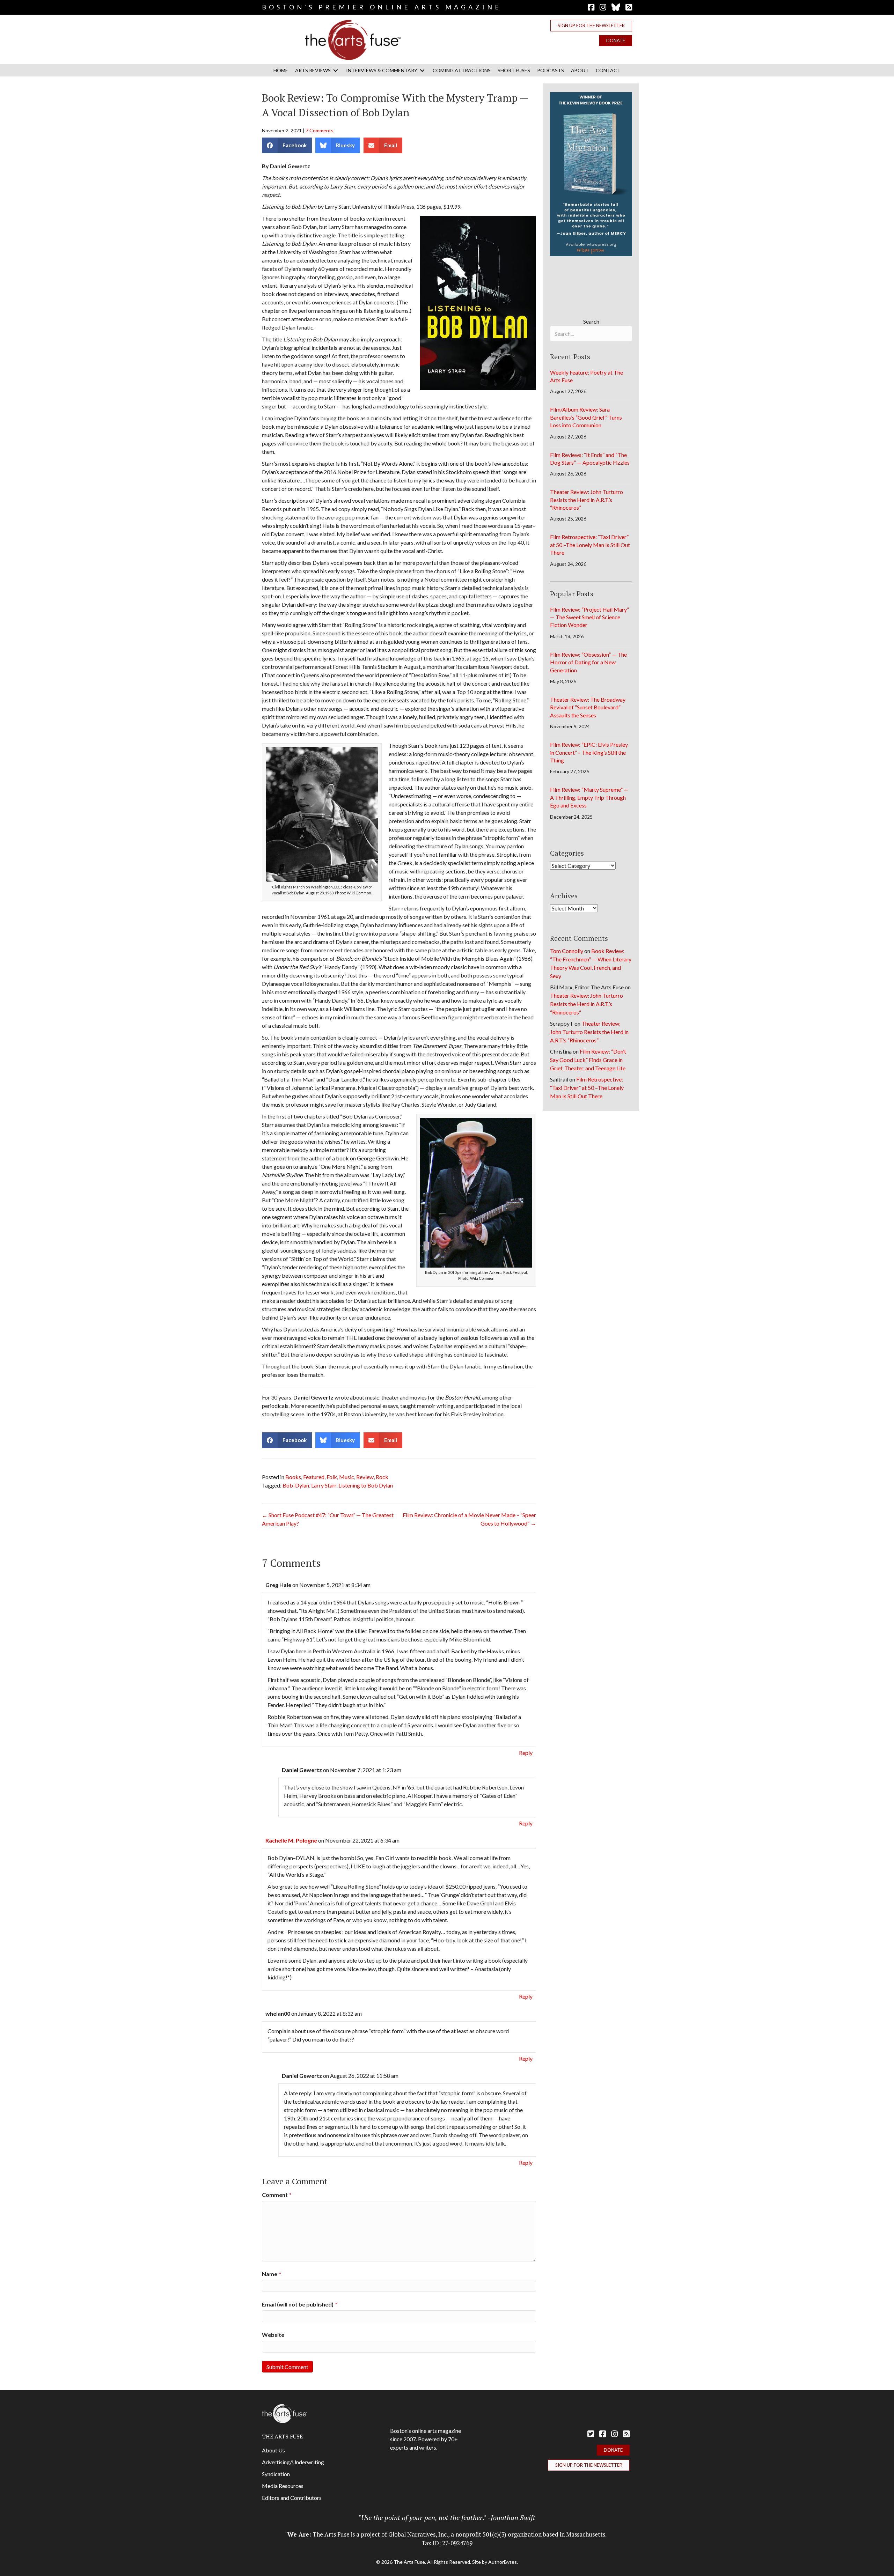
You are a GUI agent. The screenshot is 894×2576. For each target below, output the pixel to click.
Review (365, 1477)
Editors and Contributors (292, 2498)
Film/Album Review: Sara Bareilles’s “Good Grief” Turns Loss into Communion (586, 417)
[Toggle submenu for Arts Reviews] (336, 70)
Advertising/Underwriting (293, 2462)
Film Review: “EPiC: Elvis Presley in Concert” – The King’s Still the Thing (589, 752)
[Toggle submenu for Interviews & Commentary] (422, 70)
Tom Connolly (567, 951)
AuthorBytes (503, 2562)
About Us (273, 2450)
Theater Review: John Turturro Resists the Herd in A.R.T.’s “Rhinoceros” (587, 500)
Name (272, 2274)
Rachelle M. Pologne (291, 1840)
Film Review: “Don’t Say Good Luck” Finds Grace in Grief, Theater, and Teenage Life (588, 1060)
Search (591, 321)
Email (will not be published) (300, 2304)
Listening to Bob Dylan (366, 1485)
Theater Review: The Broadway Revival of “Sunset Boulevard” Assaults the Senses (588, 707)
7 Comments (320, 130)
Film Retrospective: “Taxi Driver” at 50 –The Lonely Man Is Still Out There (590, 545)
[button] (591, 26)
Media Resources (283, 2486)
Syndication (276, 2474)
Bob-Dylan (296, 1485)
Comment (277, 2195)
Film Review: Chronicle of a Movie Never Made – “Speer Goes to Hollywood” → (469, 1519)
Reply (526, 1753)
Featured (314, 1477)
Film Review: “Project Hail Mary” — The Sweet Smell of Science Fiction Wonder (589, 617)
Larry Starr (324, 1485)
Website (273, 2335)
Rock (382, 1477)
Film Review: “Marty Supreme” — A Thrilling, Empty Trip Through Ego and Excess (589, 797)
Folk (332, 1477)
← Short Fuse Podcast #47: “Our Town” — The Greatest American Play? (328, 1519)
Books (293, 1477)
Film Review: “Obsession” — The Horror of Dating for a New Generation (588, 662)
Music (347, 1477)
